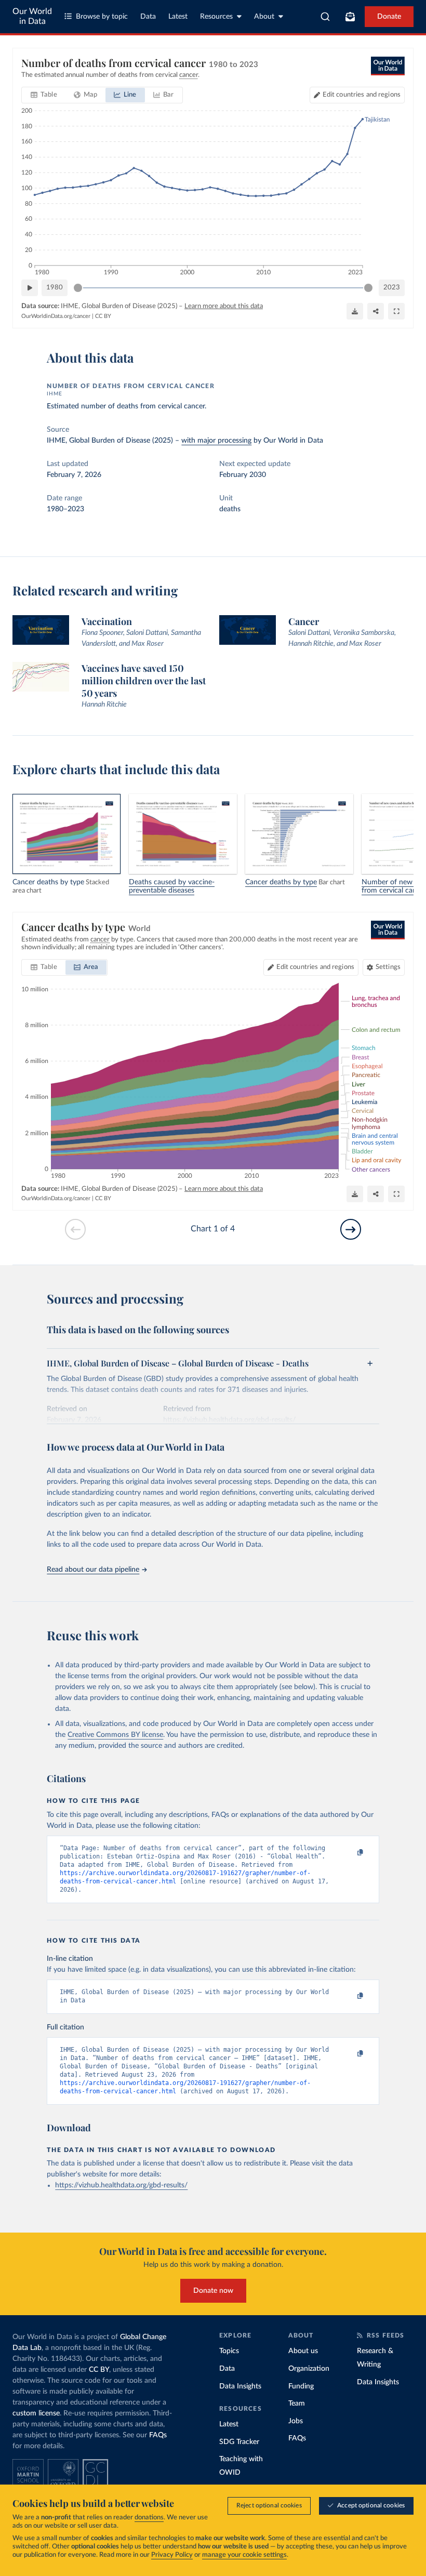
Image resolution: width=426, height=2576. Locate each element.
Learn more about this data (224, 306)
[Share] (376, 311)
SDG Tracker (239, 2442)
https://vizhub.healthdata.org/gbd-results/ (121, 2185)
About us (303, 2351)
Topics (229, 2351)
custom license (36, 2413)
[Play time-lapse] (30, 288)
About (264, 17)
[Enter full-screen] (396, 311)
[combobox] (325, 17)
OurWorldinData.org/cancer (56, 316)
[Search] (325, 17)
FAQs (158, 2435)
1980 (55, 288)
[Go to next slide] (351, 1229)
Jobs (296, 2421)
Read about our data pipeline (93, 1570)
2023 (392, 288)
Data (148, 17)
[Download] (355, 311)
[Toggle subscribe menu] (350, 17)
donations (149, 2518)
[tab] (44, 95)
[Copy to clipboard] (350, 1853)
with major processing (216, 441)
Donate (389, 17)
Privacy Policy (172, 2555)
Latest (178, 17)
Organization (309, 2369)
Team (297, 2404)
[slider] (78, 288)
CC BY (103, 316)
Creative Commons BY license (115, 1735)
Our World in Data (32, 16)
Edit (362, 95)
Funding (301, 2386)
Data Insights (240, 2386)
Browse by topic (102, 17)
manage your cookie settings (244, 2555)
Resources (216, 17)
